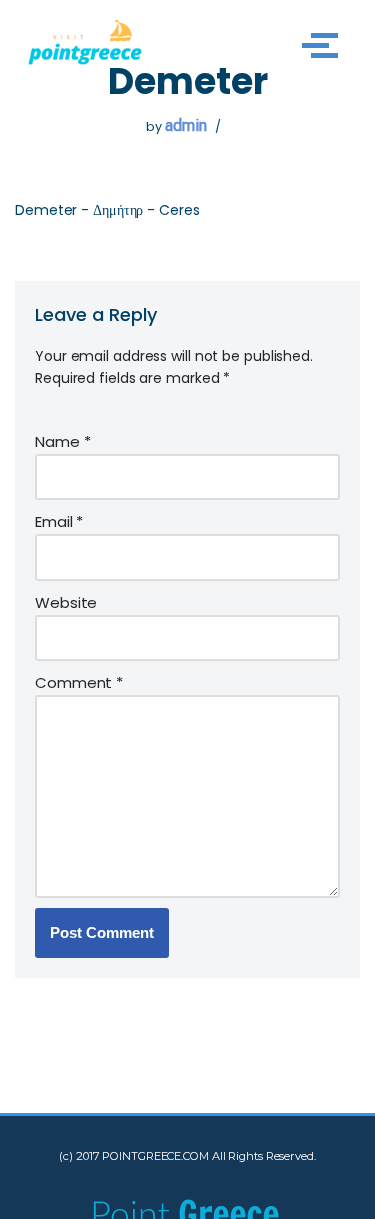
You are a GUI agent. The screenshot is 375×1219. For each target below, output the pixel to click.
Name (62, 441)
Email (59, 521)
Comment (79, 682)
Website (66, 602)
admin (186, 125)
